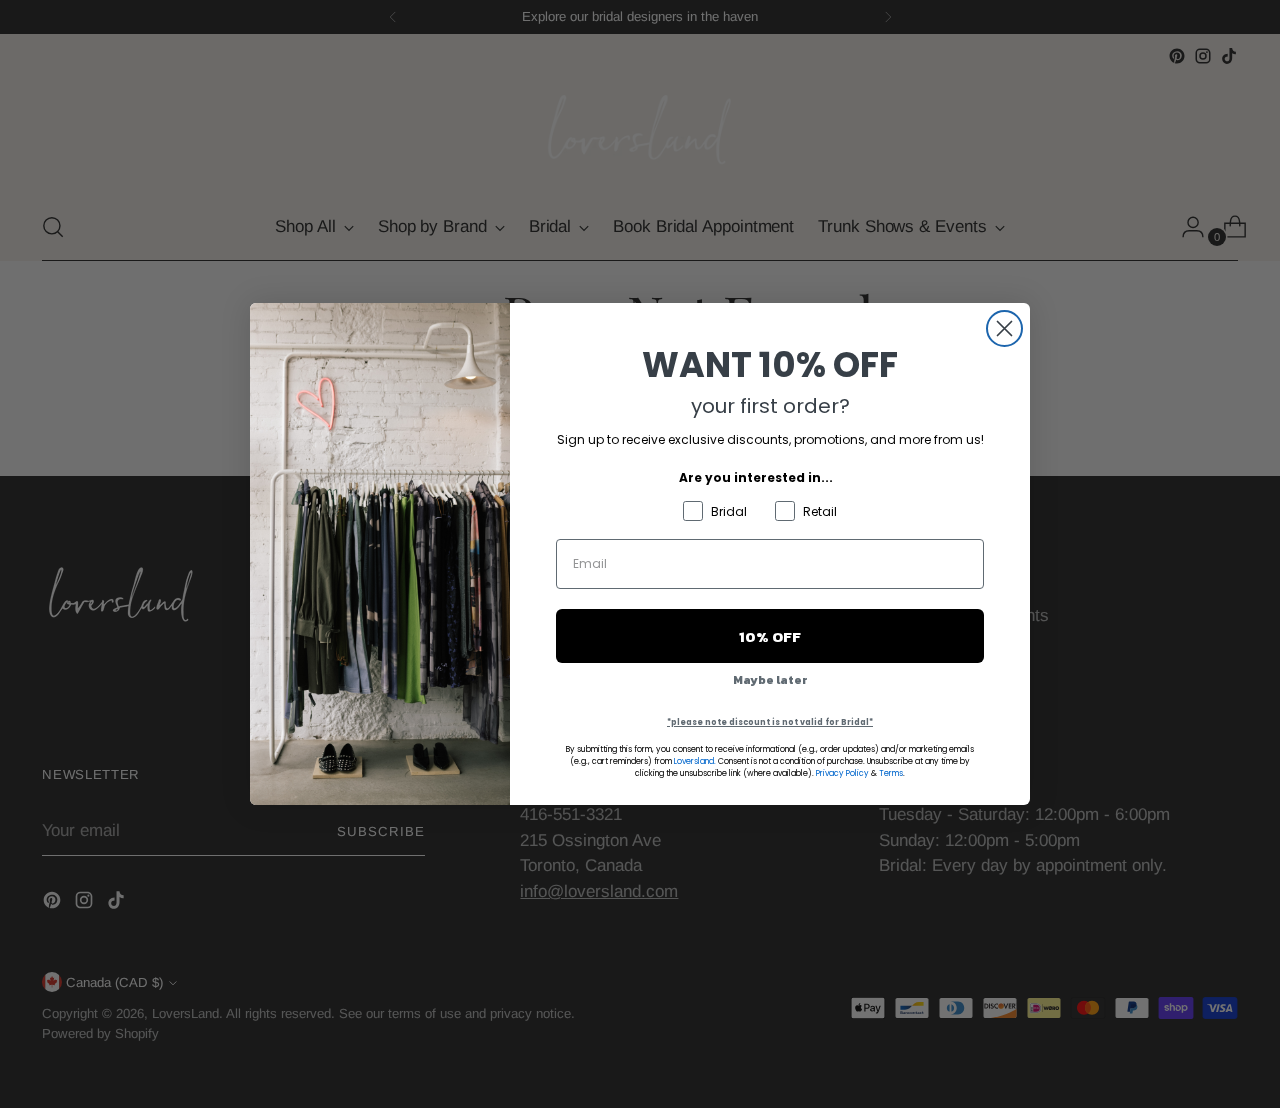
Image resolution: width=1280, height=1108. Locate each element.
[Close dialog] (1004, 328)
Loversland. (695, 761)
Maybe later (770, 680)
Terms (891, 773)
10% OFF (770, 636)
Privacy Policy (842, 773)
